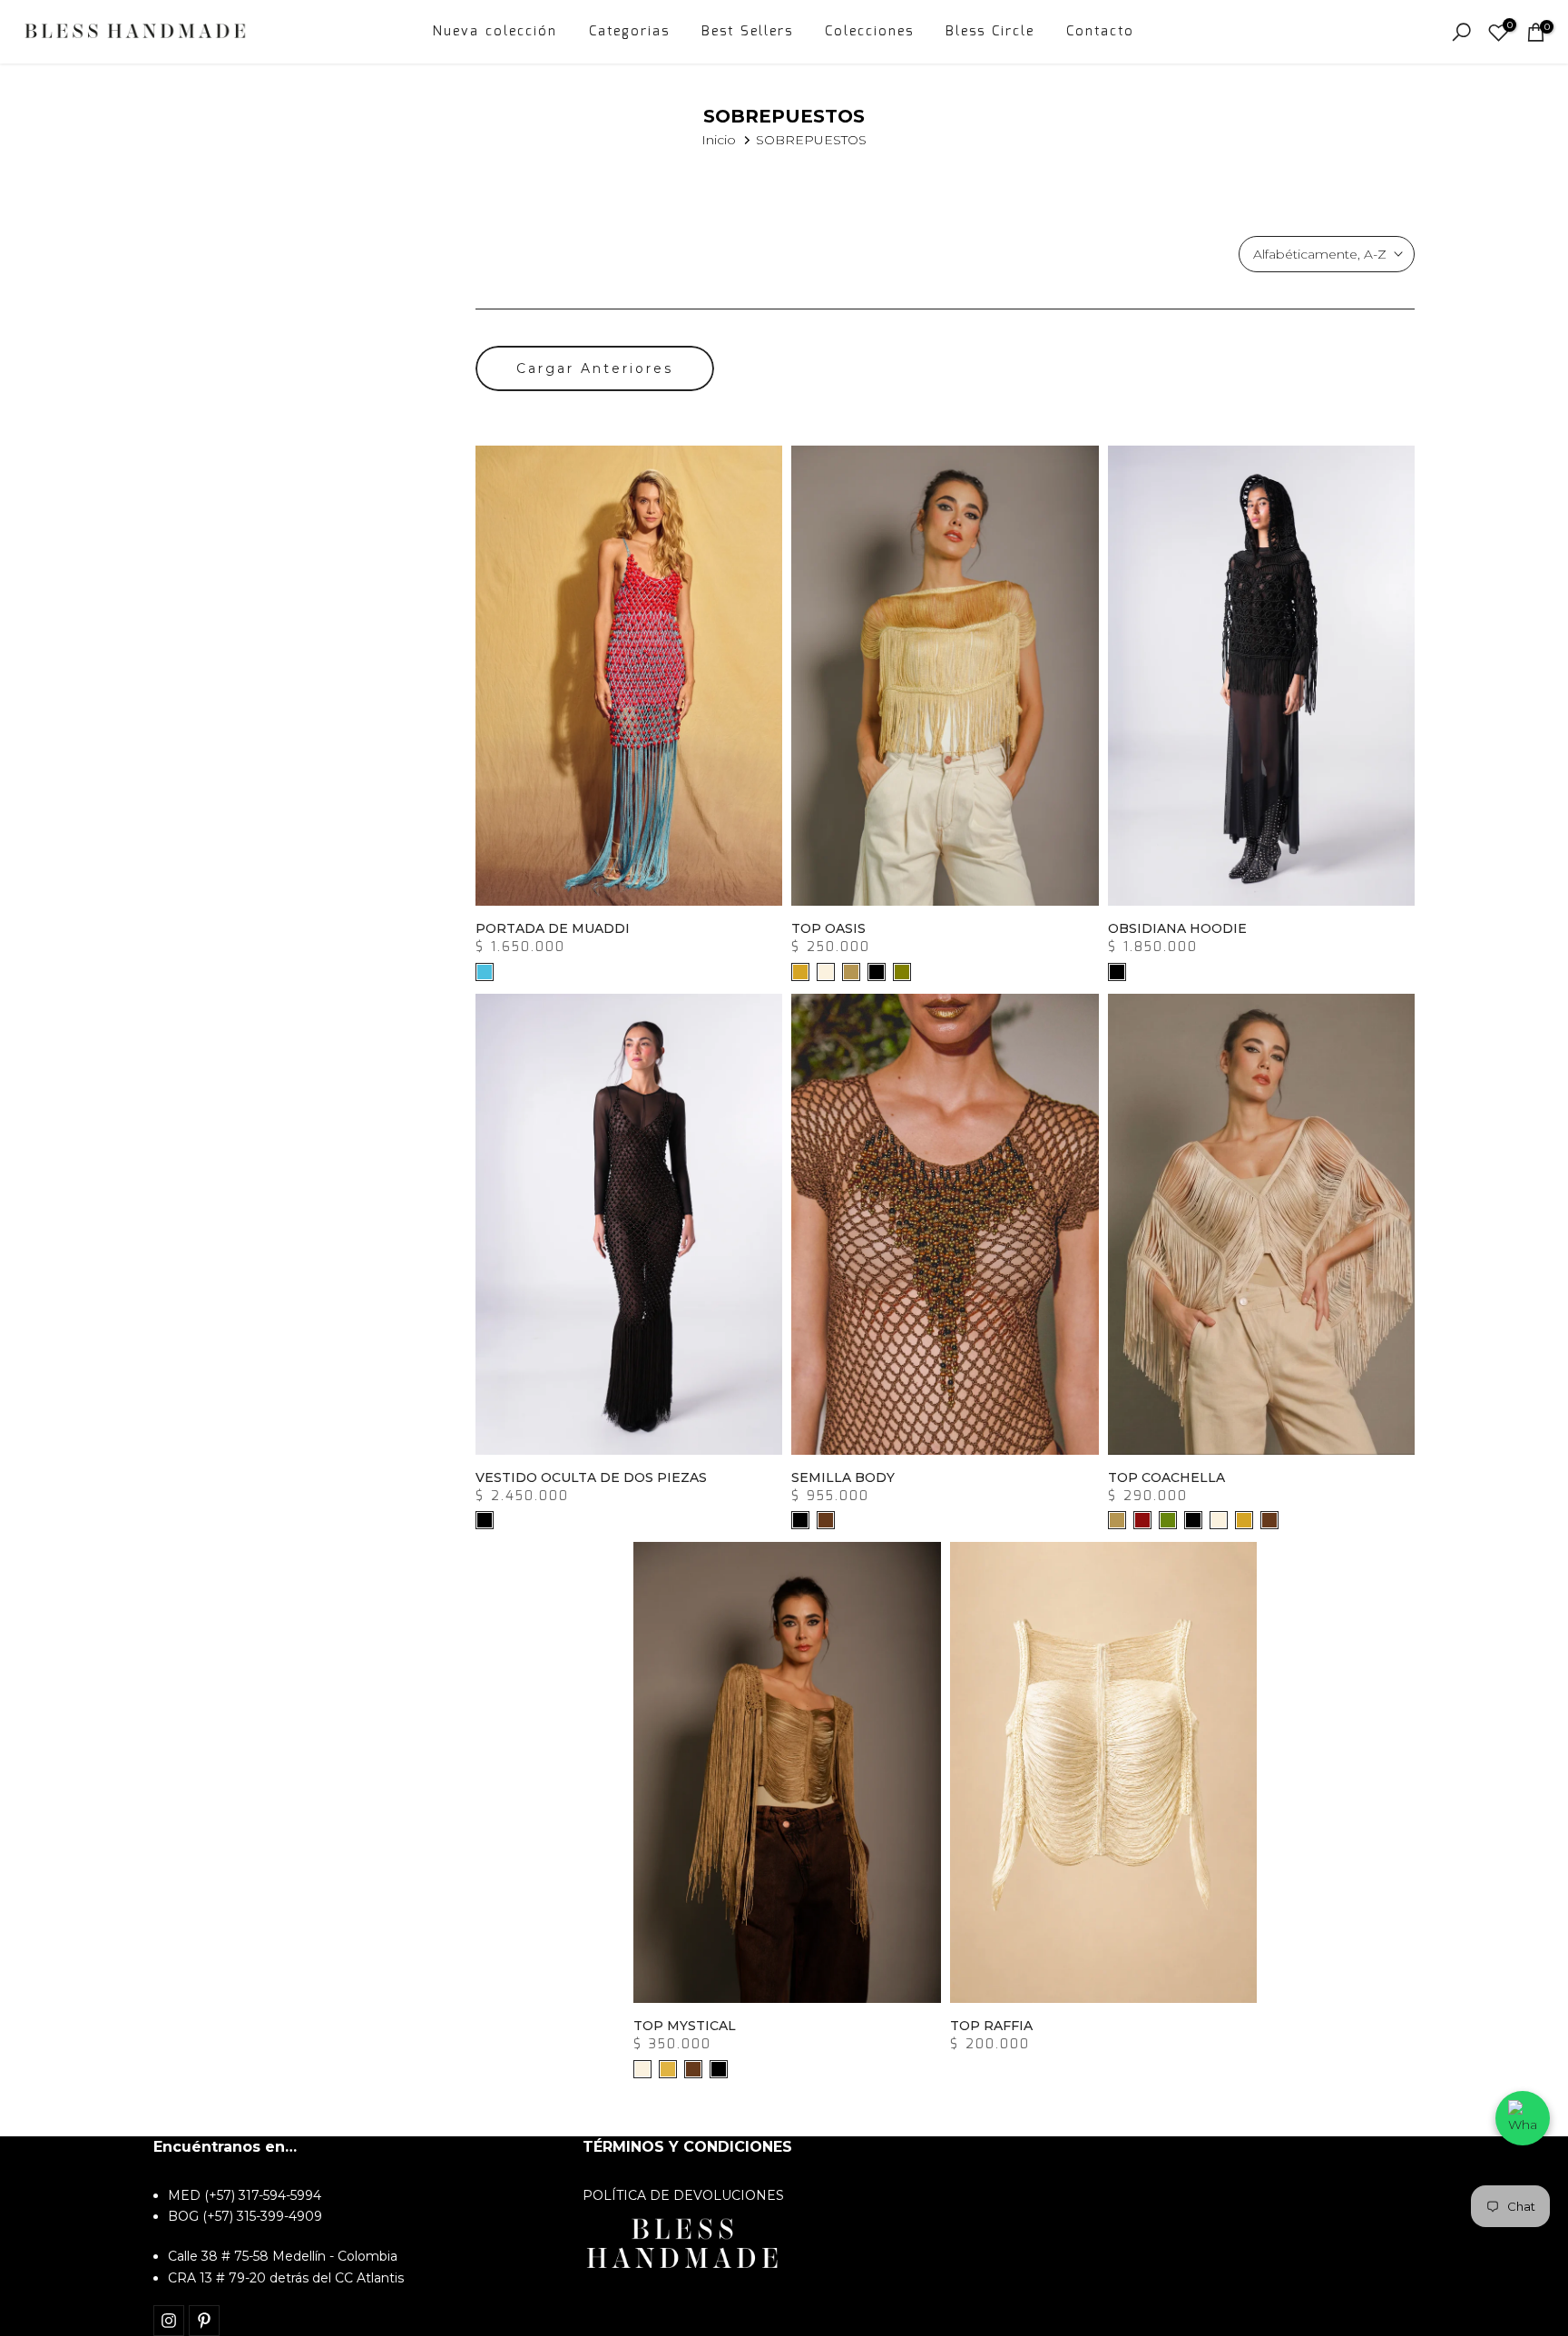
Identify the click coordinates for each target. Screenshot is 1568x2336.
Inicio (719, 140)
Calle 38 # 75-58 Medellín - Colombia (283, 2256)
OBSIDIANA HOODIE (1177, 928)
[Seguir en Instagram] (169, 2321)
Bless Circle (990, 32)
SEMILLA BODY (843, 1477)
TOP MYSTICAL (685, 2026)
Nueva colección (495, 32)
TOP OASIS (828, 928)
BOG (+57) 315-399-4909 (245, 2216)
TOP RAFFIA (991, 2026)
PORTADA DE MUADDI (553, 928)
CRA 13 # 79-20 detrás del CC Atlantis (286, 2278)
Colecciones (869, 32)
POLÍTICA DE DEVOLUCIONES (683, 2195)
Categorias (629, 32)
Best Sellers (747, 32)
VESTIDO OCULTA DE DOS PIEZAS (591, 1477)
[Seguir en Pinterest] (204, 2321)
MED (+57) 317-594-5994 (245, 2195)
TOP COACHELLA (1166, 1477)
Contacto (1100, 32)
